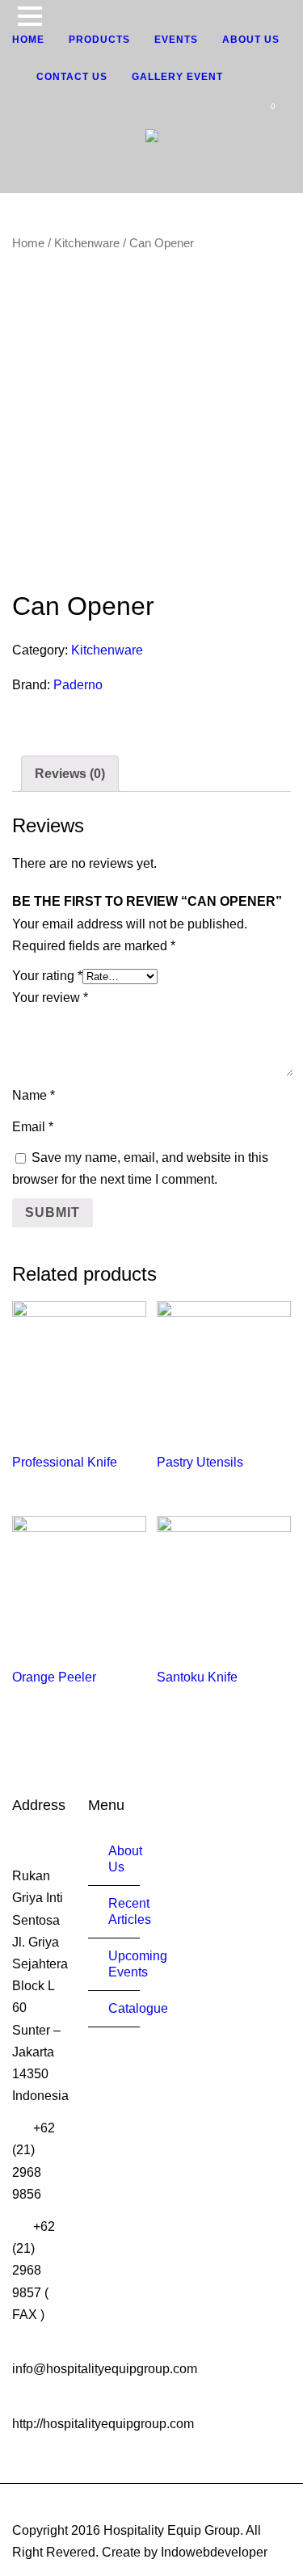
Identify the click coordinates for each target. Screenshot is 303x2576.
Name (34, 1095)
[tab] (70, 774)
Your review (50, 998)
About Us (251, 40)
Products (99, 40)
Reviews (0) (70, 774)
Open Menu (29, 16)
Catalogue (138, 2008)
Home (28, 40)
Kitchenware (87, 243)
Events (176, 40)
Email (33, 1127)
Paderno (78, 685)
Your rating (47, 976)
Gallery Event (177, 77)
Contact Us (72, 77)
